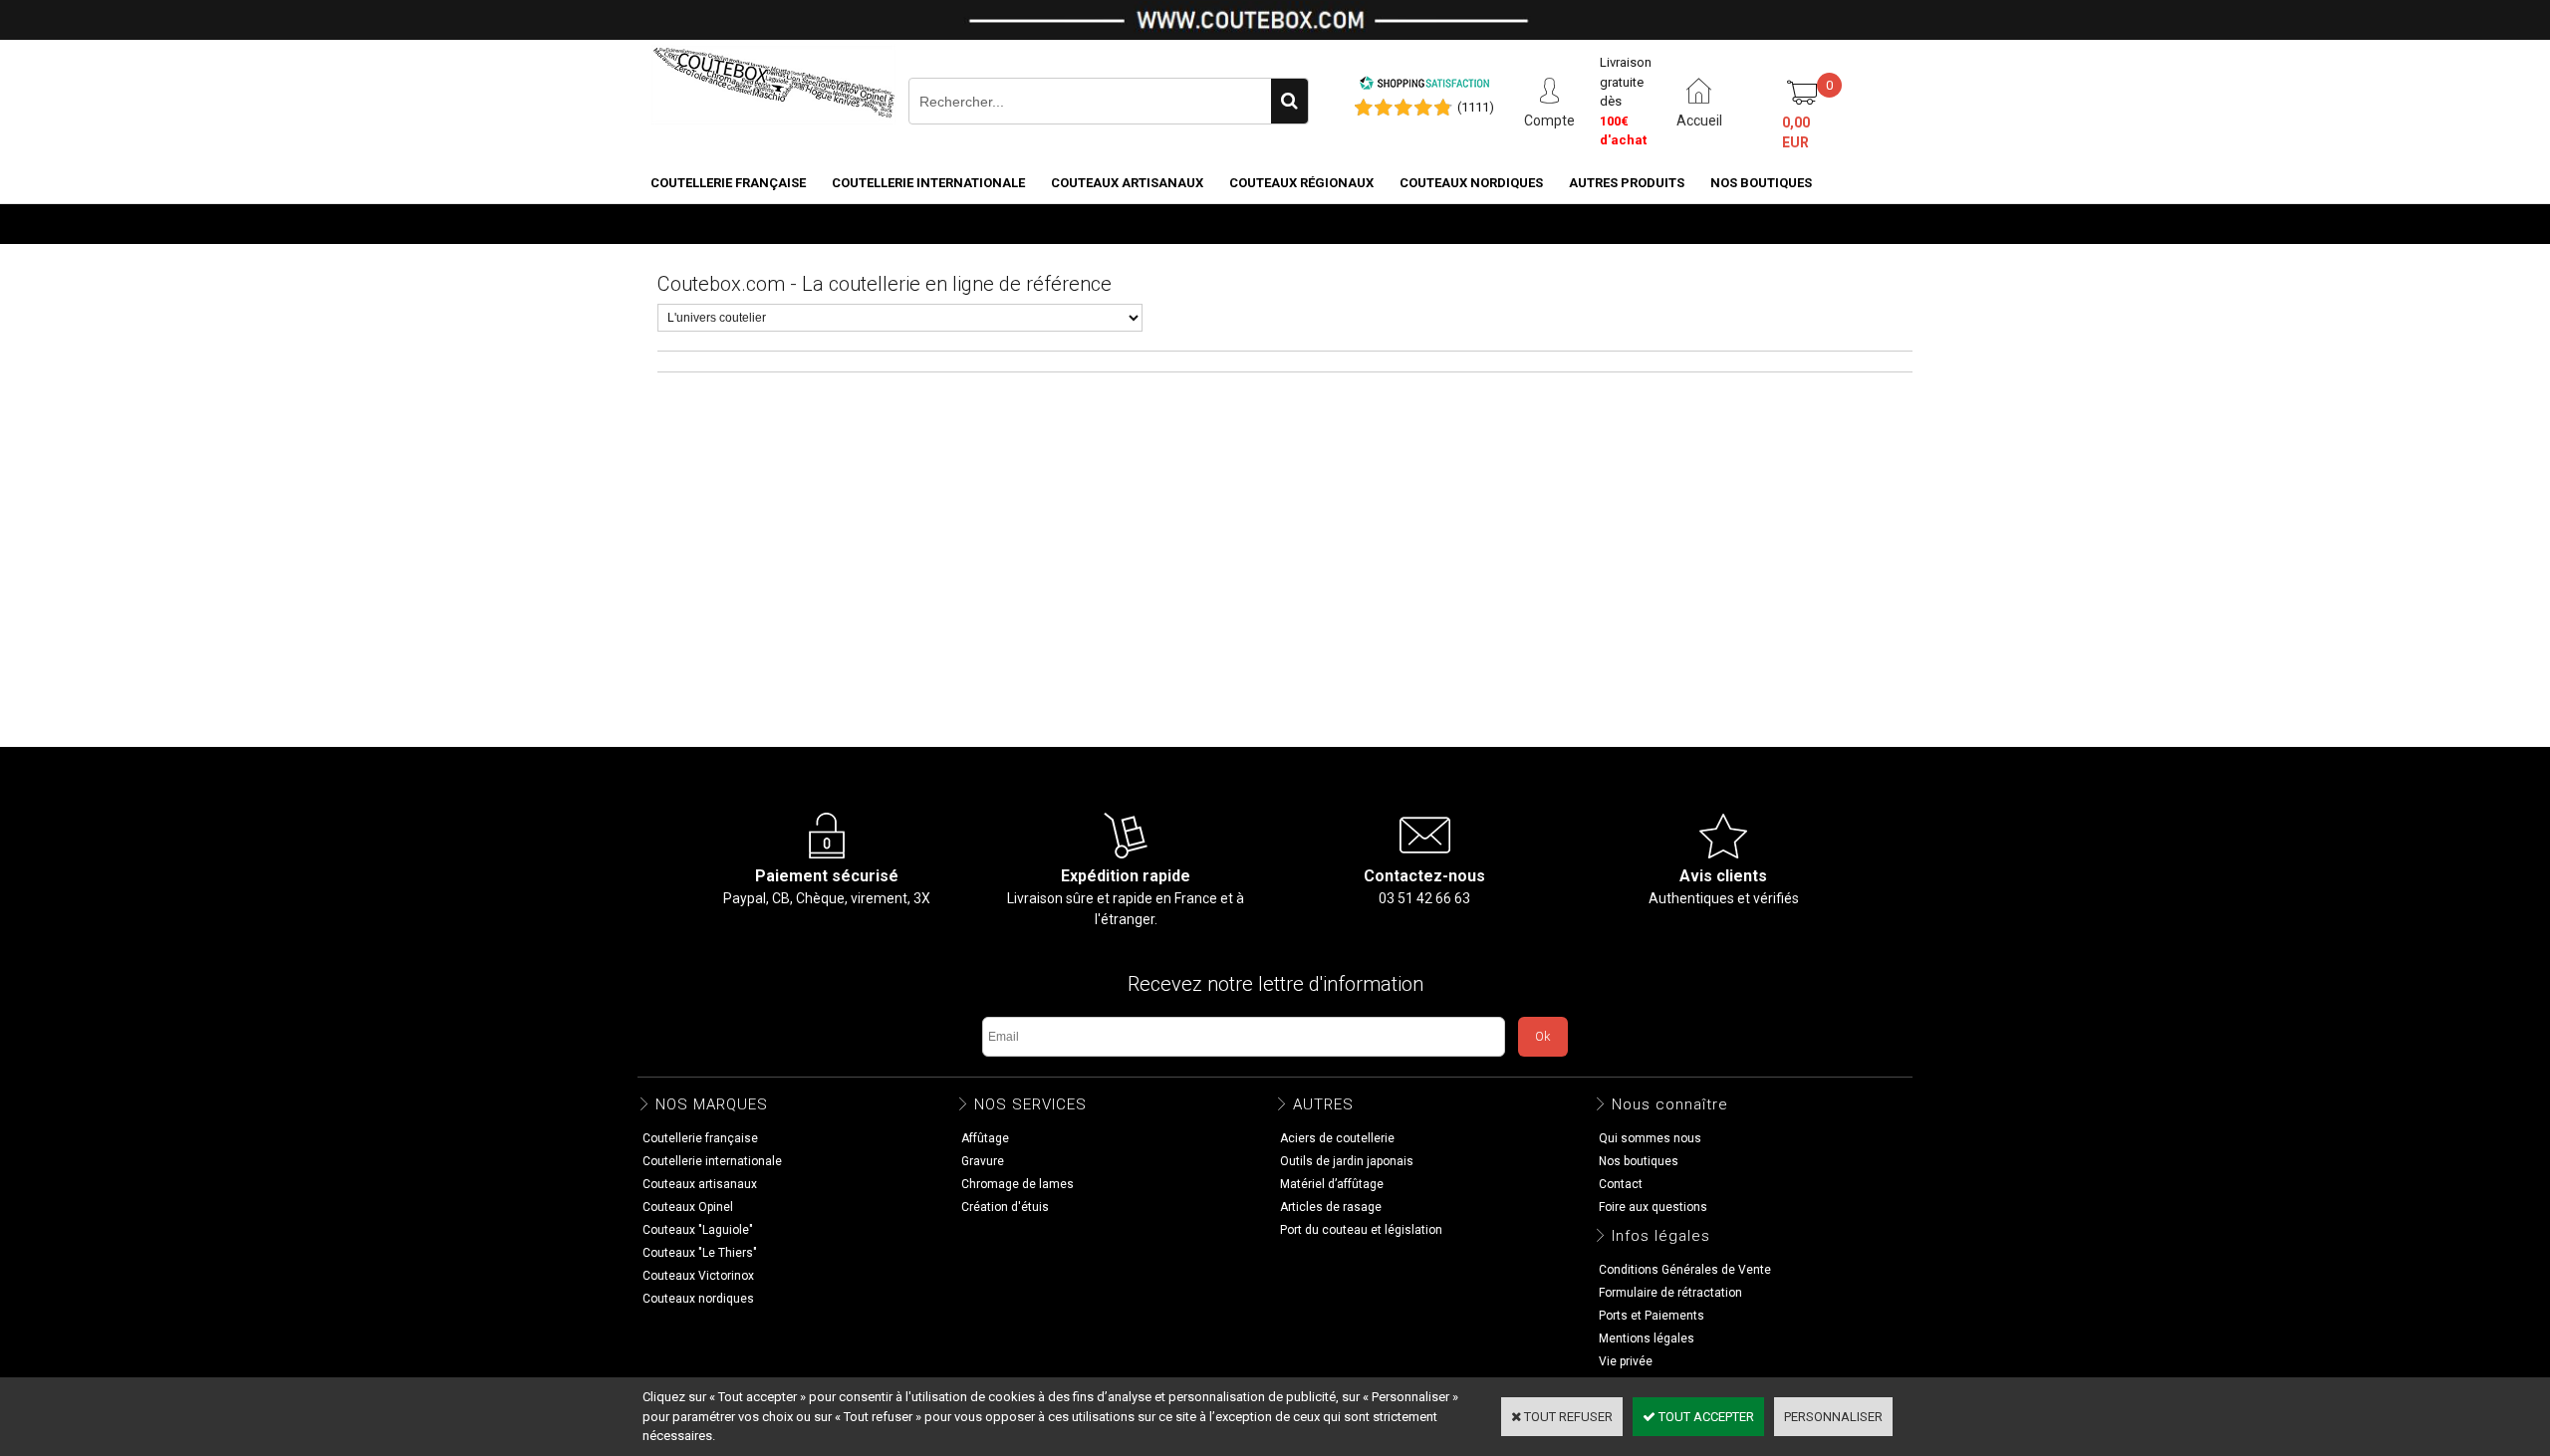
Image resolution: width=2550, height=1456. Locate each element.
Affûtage (985, 1138)
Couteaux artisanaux (1127, 183)
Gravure (983, 1161)
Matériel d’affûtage (1332, 1184)
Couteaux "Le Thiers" (700, 1253)
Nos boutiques (1761, 183)
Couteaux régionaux (1301, 183)
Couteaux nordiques (1471, 183)
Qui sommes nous (1650, 1138)
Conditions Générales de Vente (1685, 1270)
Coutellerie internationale (928, 183)
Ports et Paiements (1652, 1316)
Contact (1621, 1184)
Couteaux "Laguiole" (698, 1230)
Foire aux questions (1653, 1207)
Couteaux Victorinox (698, 1276)
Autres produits (1627, 183)
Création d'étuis (1005, 1207)
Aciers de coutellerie (1337, 1138)
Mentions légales (1647, 1338)
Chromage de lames (1018, 1184)
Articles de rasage (1331, 1207)
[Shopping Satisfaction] (1424, 86)
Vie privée (1626, 1361)
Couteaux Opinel (688, 1207)
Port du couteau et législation (1361, 1230)
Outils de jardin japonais (1347, 1161)
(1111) (1476, 107)
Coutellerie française (728, 183)
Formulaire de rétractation (1670, 1293)
